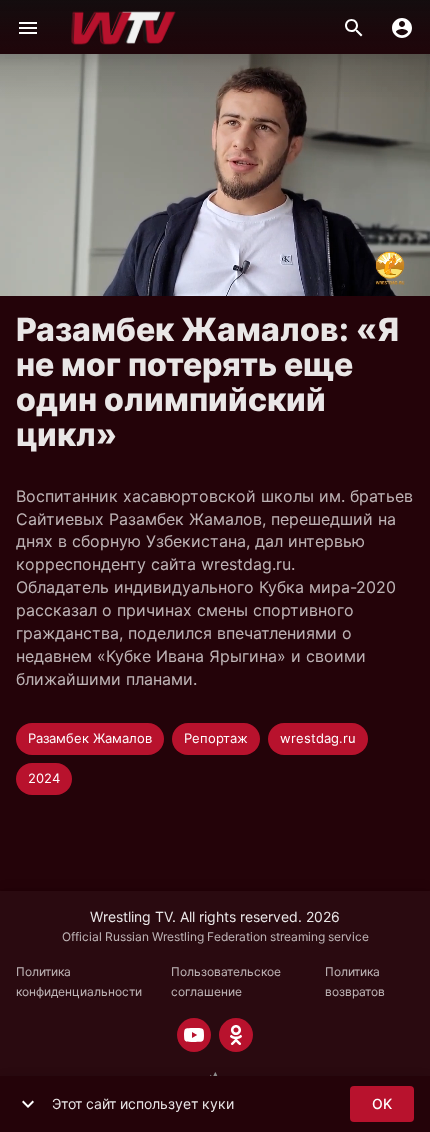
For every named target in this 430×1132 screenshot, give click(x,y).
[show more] (28, 1104)
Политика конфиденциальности (79, 981)
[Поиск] (354, 28)
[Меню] (28, 28)
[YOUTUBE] (194, 1035)
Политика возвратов (355, 981)
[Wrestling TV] (123, 28)
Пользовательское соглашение (226, 981)
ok (382, 1103)
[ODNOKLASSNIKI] (236, 1035)
